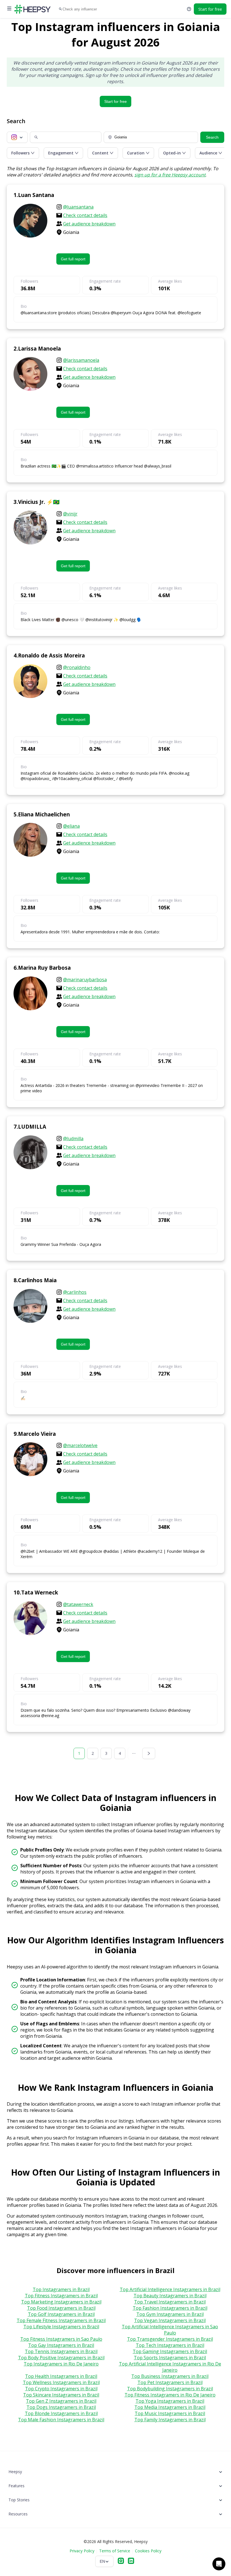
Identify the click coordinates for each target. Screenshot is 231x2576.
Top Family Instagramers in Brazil (170, 2420)
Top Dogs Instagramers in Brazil (61, 2407)
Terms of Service (115, 2551)
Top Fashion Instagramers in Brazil (170, 2308)
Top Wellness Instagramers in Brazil (61, 2382)
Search (212, 137)
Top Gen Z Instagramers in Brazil (61, 2401)
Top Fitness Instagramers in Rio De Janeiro (170, 2395)
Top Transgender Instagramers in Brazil (170, 2339)
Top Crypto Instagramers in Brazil (61, 2389)
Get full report (73, 259)
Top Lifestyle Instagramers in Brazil (61, 2327)
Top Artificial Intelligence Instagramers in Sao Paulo (170, 2330)
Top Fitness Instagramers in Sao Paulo (61, 2339)
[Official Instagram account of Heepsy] (121, 2561)
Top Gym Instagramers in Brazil (170, 2314)
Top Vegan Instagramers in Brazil (170, 2320)
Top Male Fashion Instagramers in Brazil (61, 2420)
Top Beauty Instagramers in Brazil (170, 2296)
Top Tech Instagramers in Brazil (170, 2345)
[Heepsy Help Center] (189, 9)
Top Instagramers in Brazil (61, 2289)
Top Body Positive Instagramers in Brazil (61, 2358)
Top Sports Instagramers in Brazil (170, 2358)
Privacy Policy (82, 2551)
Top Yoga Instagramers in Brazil (170, 2401)
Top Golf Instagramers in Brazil (61, 2314)
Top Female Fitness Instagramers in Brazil (61, 2320)
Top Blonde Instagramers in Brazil (61, 2413)
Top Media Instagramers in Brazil (170, 2407)
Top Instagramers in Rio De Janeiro (61, 2364)
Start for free (115, 101)
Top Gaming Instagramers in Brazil (170, 2351)
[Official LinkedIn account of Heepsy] (131, 2561)
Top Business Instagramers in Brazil (170, 2376)
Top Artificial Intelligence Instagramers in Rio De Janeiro (170, 2367)
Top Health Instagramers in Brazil (61, 2376)
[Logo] (32, 9)
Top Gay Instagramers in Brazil (61, 2345)
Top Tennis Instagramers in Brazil (61, 2351)
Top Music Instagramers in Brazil (170, 2413)
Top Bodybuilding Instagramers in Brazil (170, 2389)
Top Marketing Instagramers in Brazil (61, 2302)
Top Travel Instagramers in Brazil (170, 2302)
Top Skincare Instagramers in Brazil (61, 2395)
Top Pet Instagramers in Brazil (170, 2382)
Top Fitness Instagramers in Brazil (61, 2296)
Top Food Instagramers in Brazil (61, 2308)
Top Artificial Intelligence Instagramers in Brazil (170, 2289)
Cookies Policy (148, 2551)
